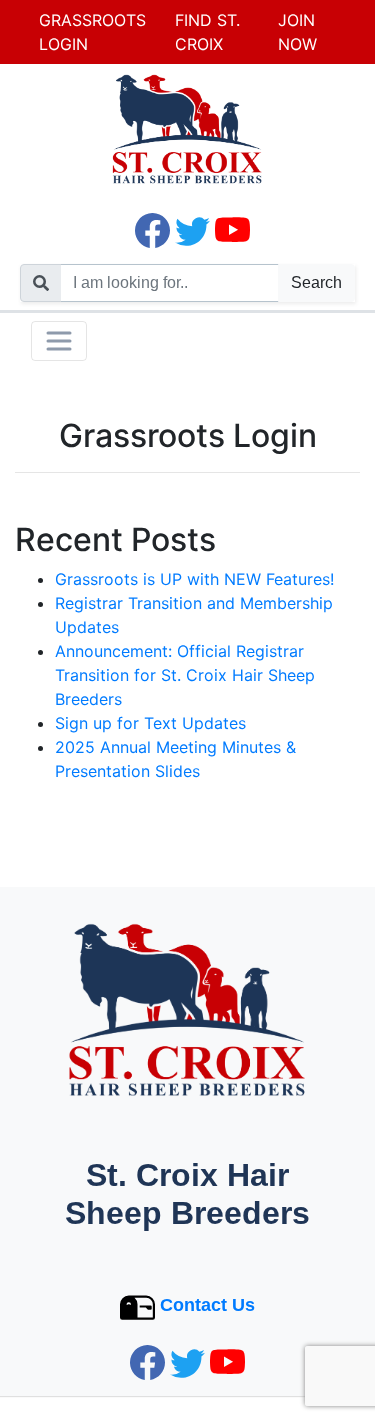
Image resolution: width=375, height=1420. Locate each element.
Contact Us (207, 1305)
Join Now (297, 32)
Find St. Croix (207, 32)
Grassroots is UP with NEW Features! (194, 579)
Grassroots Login (92, 32)
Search (316, 282)
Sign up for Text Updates (150, 723)
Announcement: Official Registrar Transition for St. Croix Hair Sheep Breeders (185, 675)
